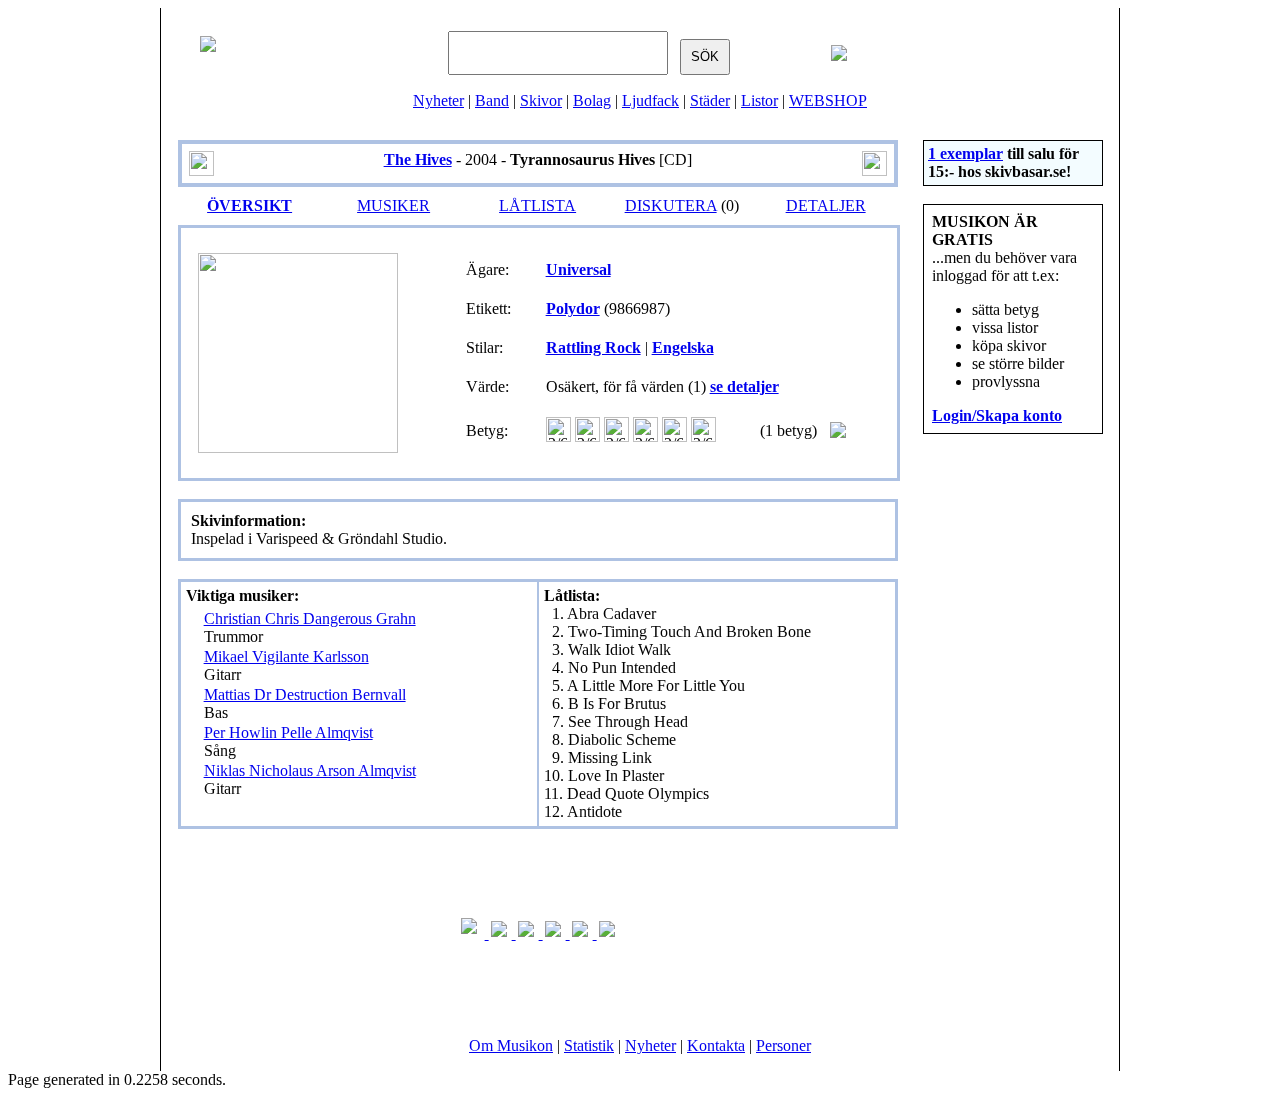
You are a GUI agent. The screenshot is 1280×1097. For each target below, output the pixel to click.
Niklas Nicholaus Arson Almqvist (310, 770)
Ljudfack (650, 100)
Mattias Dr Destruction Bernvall (305, 694)
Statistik (589, 1045)
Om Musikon (511, 1045)
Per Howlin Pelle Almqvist (288, 732)
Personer (783, 1045)
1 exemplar (965, 153)
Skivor (541, 100)
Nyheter (438, 100)
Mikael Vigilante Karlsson (286, 656)
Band (492, 100)
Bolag (592, 100)
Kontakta (716, 1045)
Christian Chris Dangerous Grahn (310, 618)
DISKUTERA (671, 205)
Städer (710, 100)
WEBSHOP (828, 100)
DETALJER (826, 205)
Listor (759, 100)
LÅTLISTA (537, 205)
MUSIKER (393, 205)
